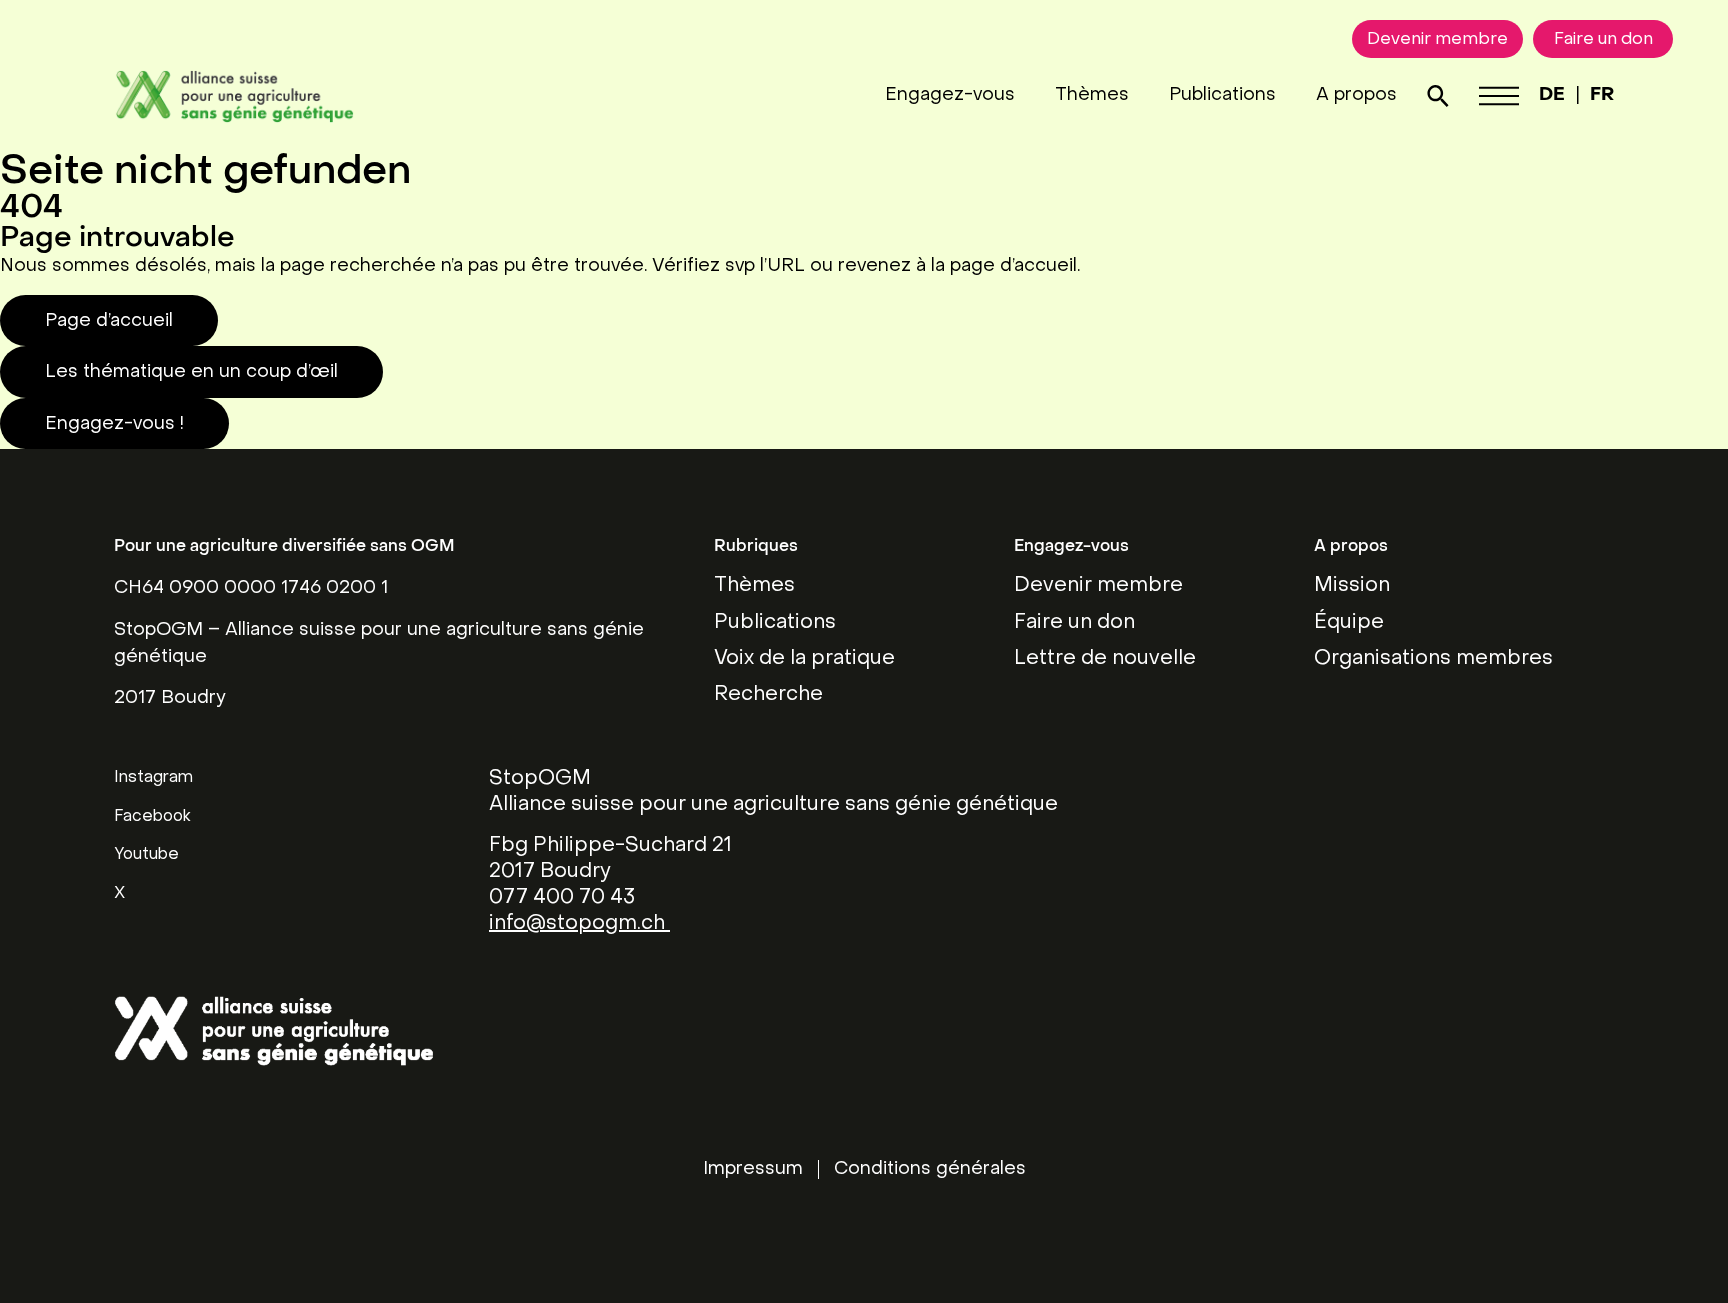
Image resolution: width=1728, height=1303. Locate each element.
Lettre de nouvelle (1105, 659)
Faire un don (1074, 623)
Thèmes (1092, 95)
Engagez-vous (950, 95)
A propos (1356, 95)
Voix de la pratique (804, 659)
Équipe (1349, 623)
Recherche (768, 695)
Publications (1222, 95)
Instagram (153, 778)
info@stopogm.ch (579, 924)
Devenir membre (1098, 586)
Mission (1352, 586)
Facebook (152, 817)
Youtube (146, 855)
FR (1602, 95)
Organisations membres (1433, 659)
